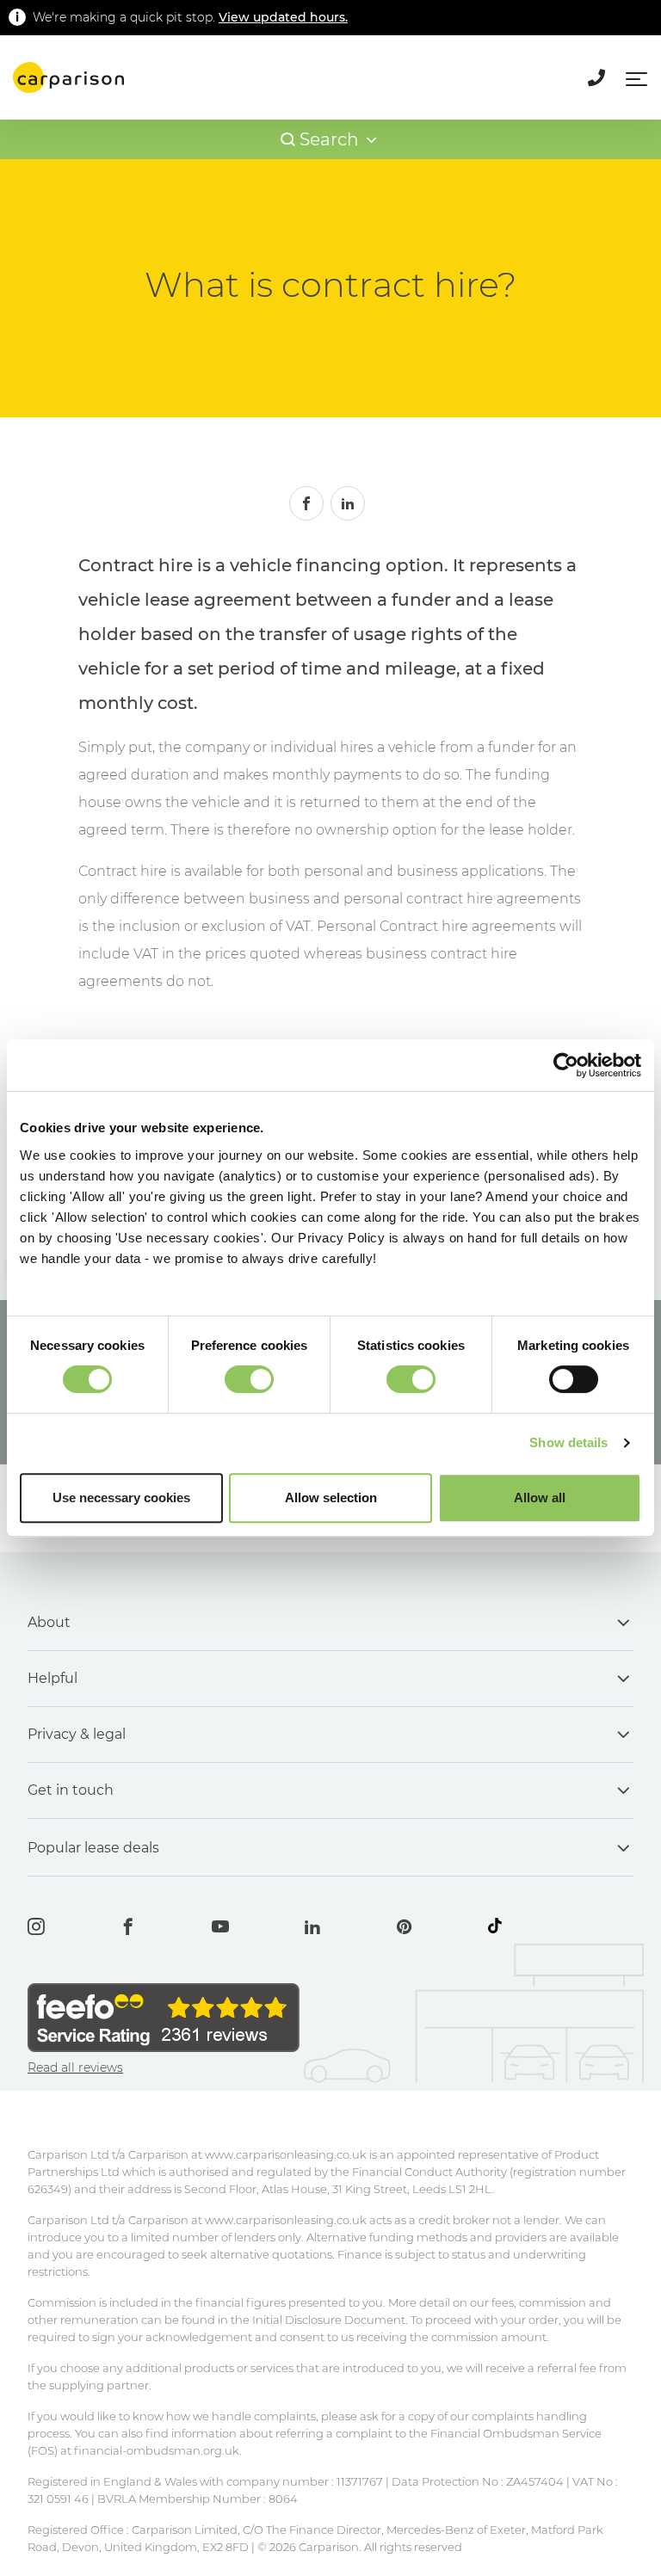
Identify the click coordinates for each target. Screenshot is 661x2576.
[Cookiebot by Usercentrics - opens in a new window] (566, 1065)
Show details (568, 1442)
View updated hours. (283, 17)
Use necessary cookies (121, 1498)
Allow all (540, 1498)
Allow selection (331, 1498)
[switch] (249, 1379)
